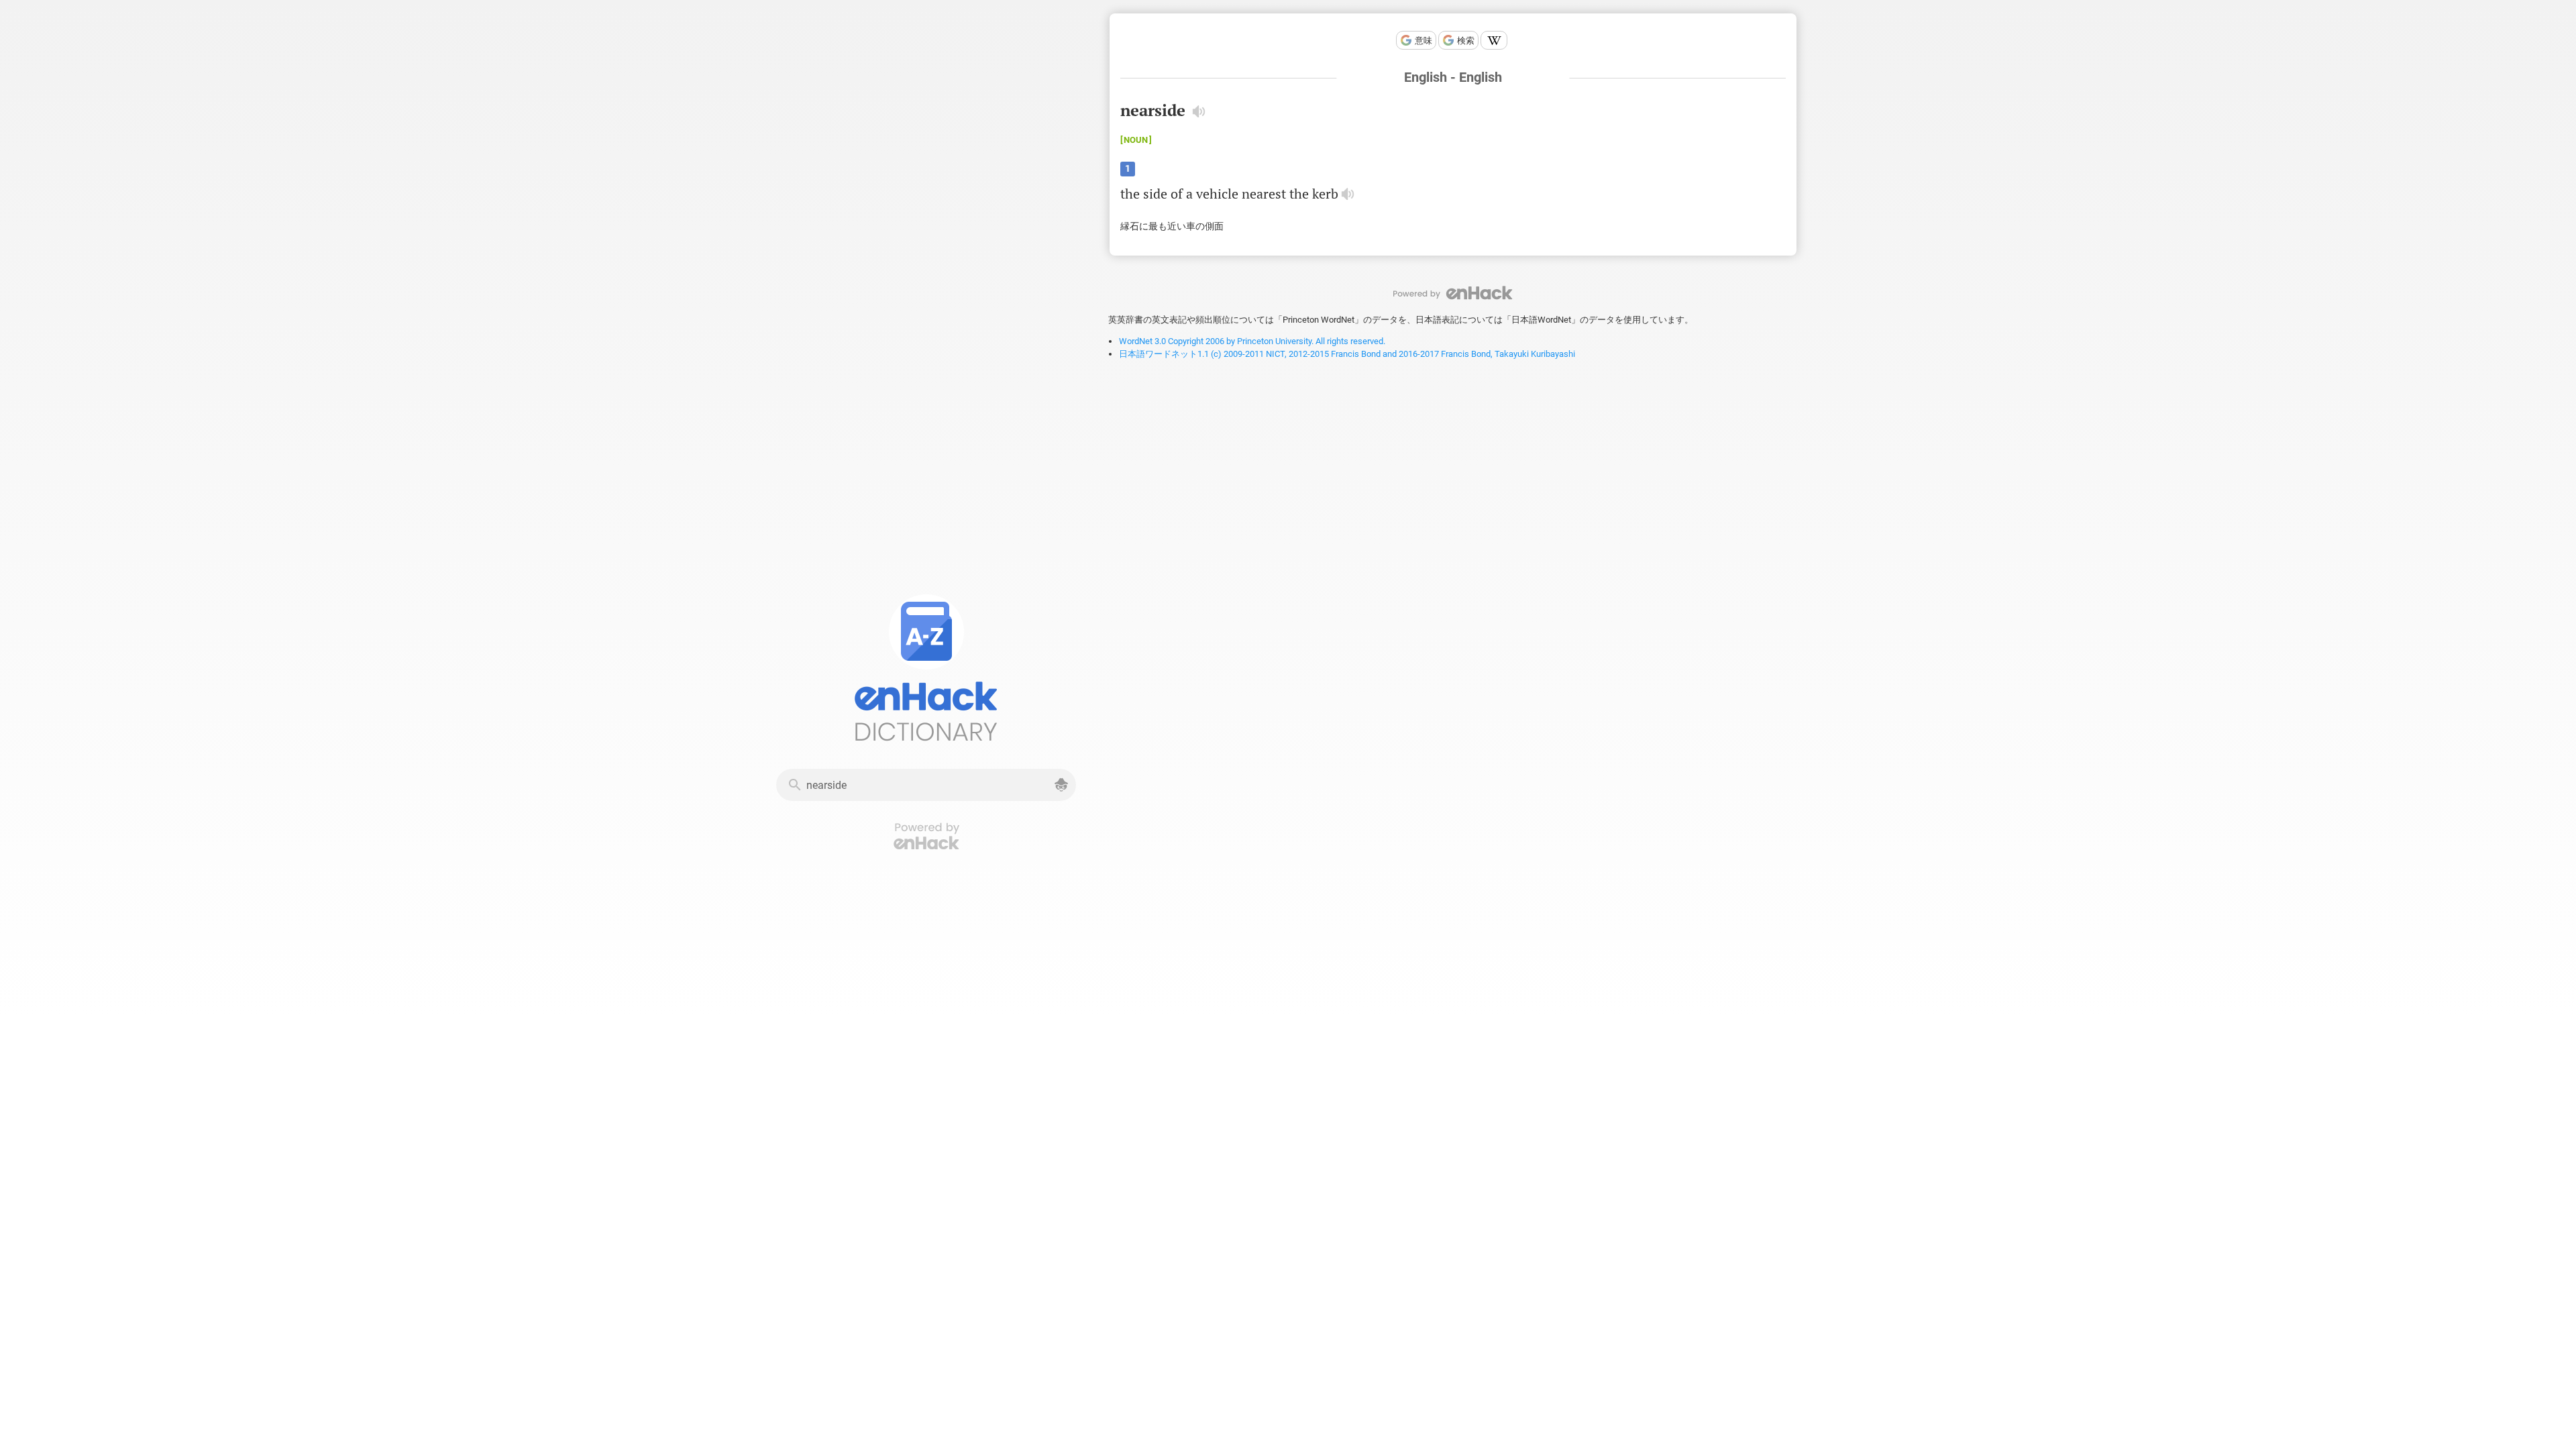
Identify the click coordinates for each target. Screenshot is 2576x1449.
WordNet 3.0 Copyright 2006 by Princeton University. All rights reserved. (1252, 341)
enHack (1453, 293)
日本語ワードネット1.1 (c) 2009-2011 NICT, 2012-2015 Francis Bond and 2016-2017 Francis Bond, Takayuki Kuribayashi (1347, 354)
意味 (1424, 41)
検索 (1466, 41)
